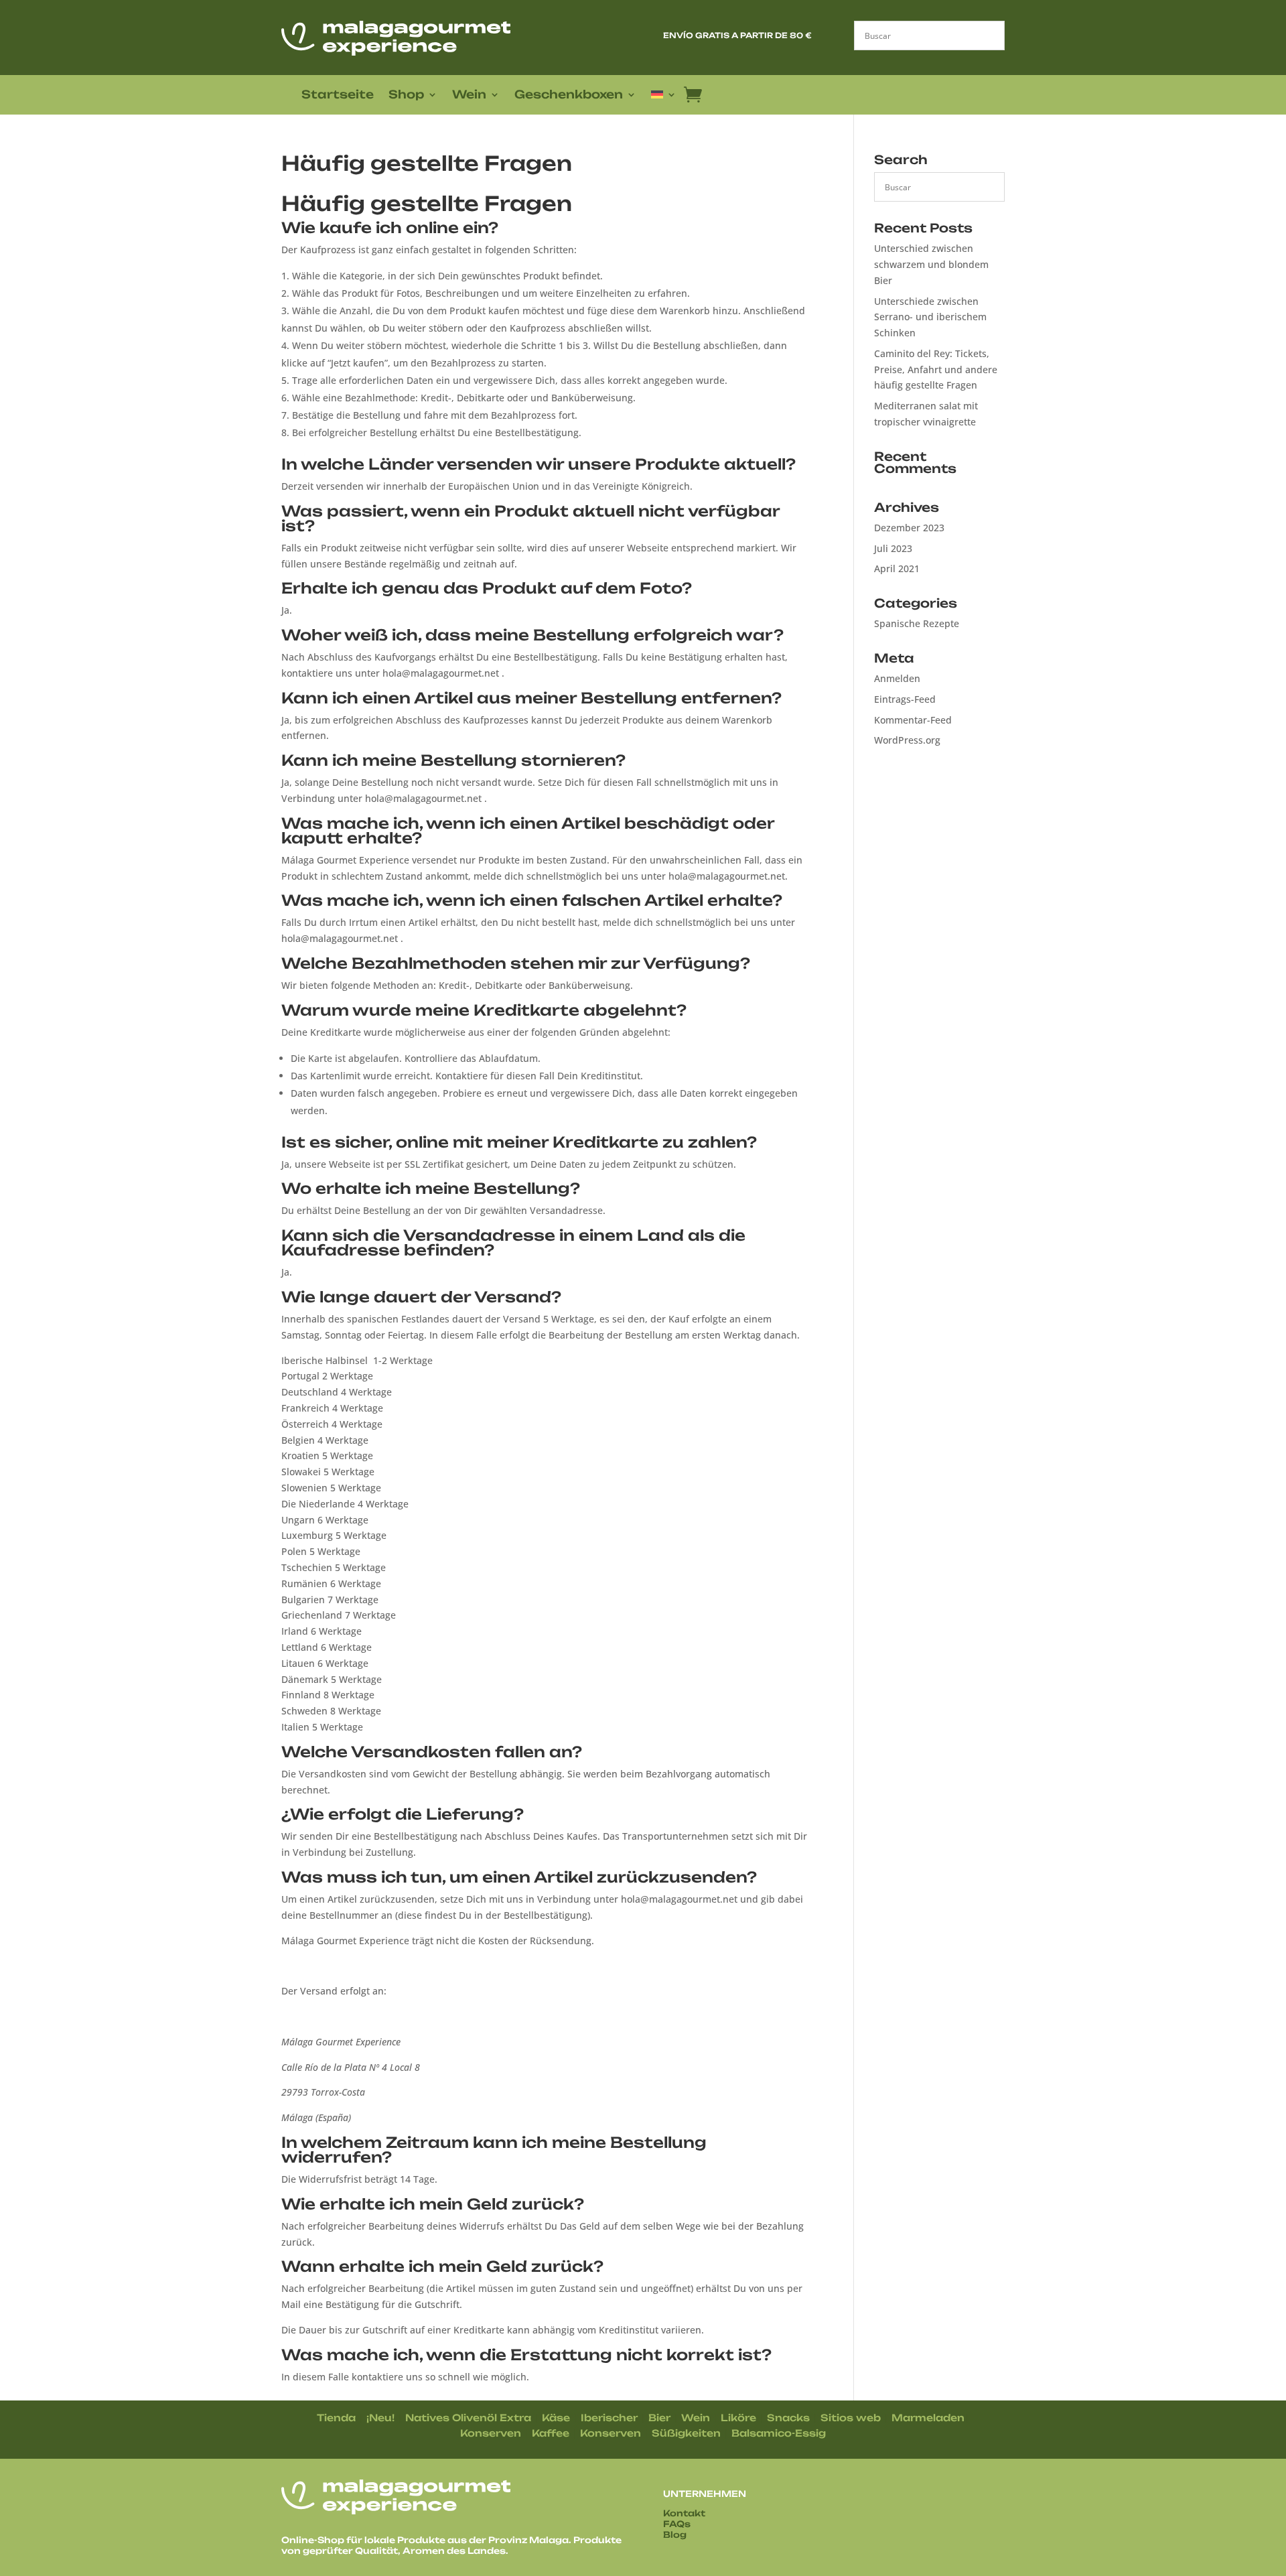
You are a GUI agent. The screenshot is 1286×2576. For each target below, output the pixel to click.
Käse (556, 2418)
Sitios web (851, 2418)
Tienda (336, 2418)
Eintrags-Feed (905, 699)
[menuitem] (664, 97)
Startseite (338, 95)
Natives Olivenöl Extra (468, 2418)
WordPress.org (907, 740)
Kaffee (551, 2433)
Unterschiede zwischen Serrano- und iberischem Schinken (930, 317)
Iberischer (609, 2418)
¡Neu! (380, 2418)
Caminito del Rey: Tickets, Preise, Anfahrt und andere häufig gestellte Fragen (936, 369)
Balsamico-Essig (779, 2433)
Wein (469, 95)
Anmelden (897, 678)
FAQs (677, 2524)
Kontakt (684, 2513)
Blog (675, 2534)
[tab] (548, 231)
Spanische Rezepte (917, 623)
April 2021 (897, 568)
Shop (406, 95)
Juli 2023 (893, 548)
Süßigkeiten (686, 2433)
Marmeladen (928, 2418)
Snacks (788, 2418)
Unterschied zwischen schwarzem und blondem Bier (931, 264)
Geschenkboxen (569, 95)
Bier (659, 2418)
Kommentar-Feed (913, 720)
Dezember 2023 (909, 528)
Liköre (738, 2418)
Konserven (491, 2433)
